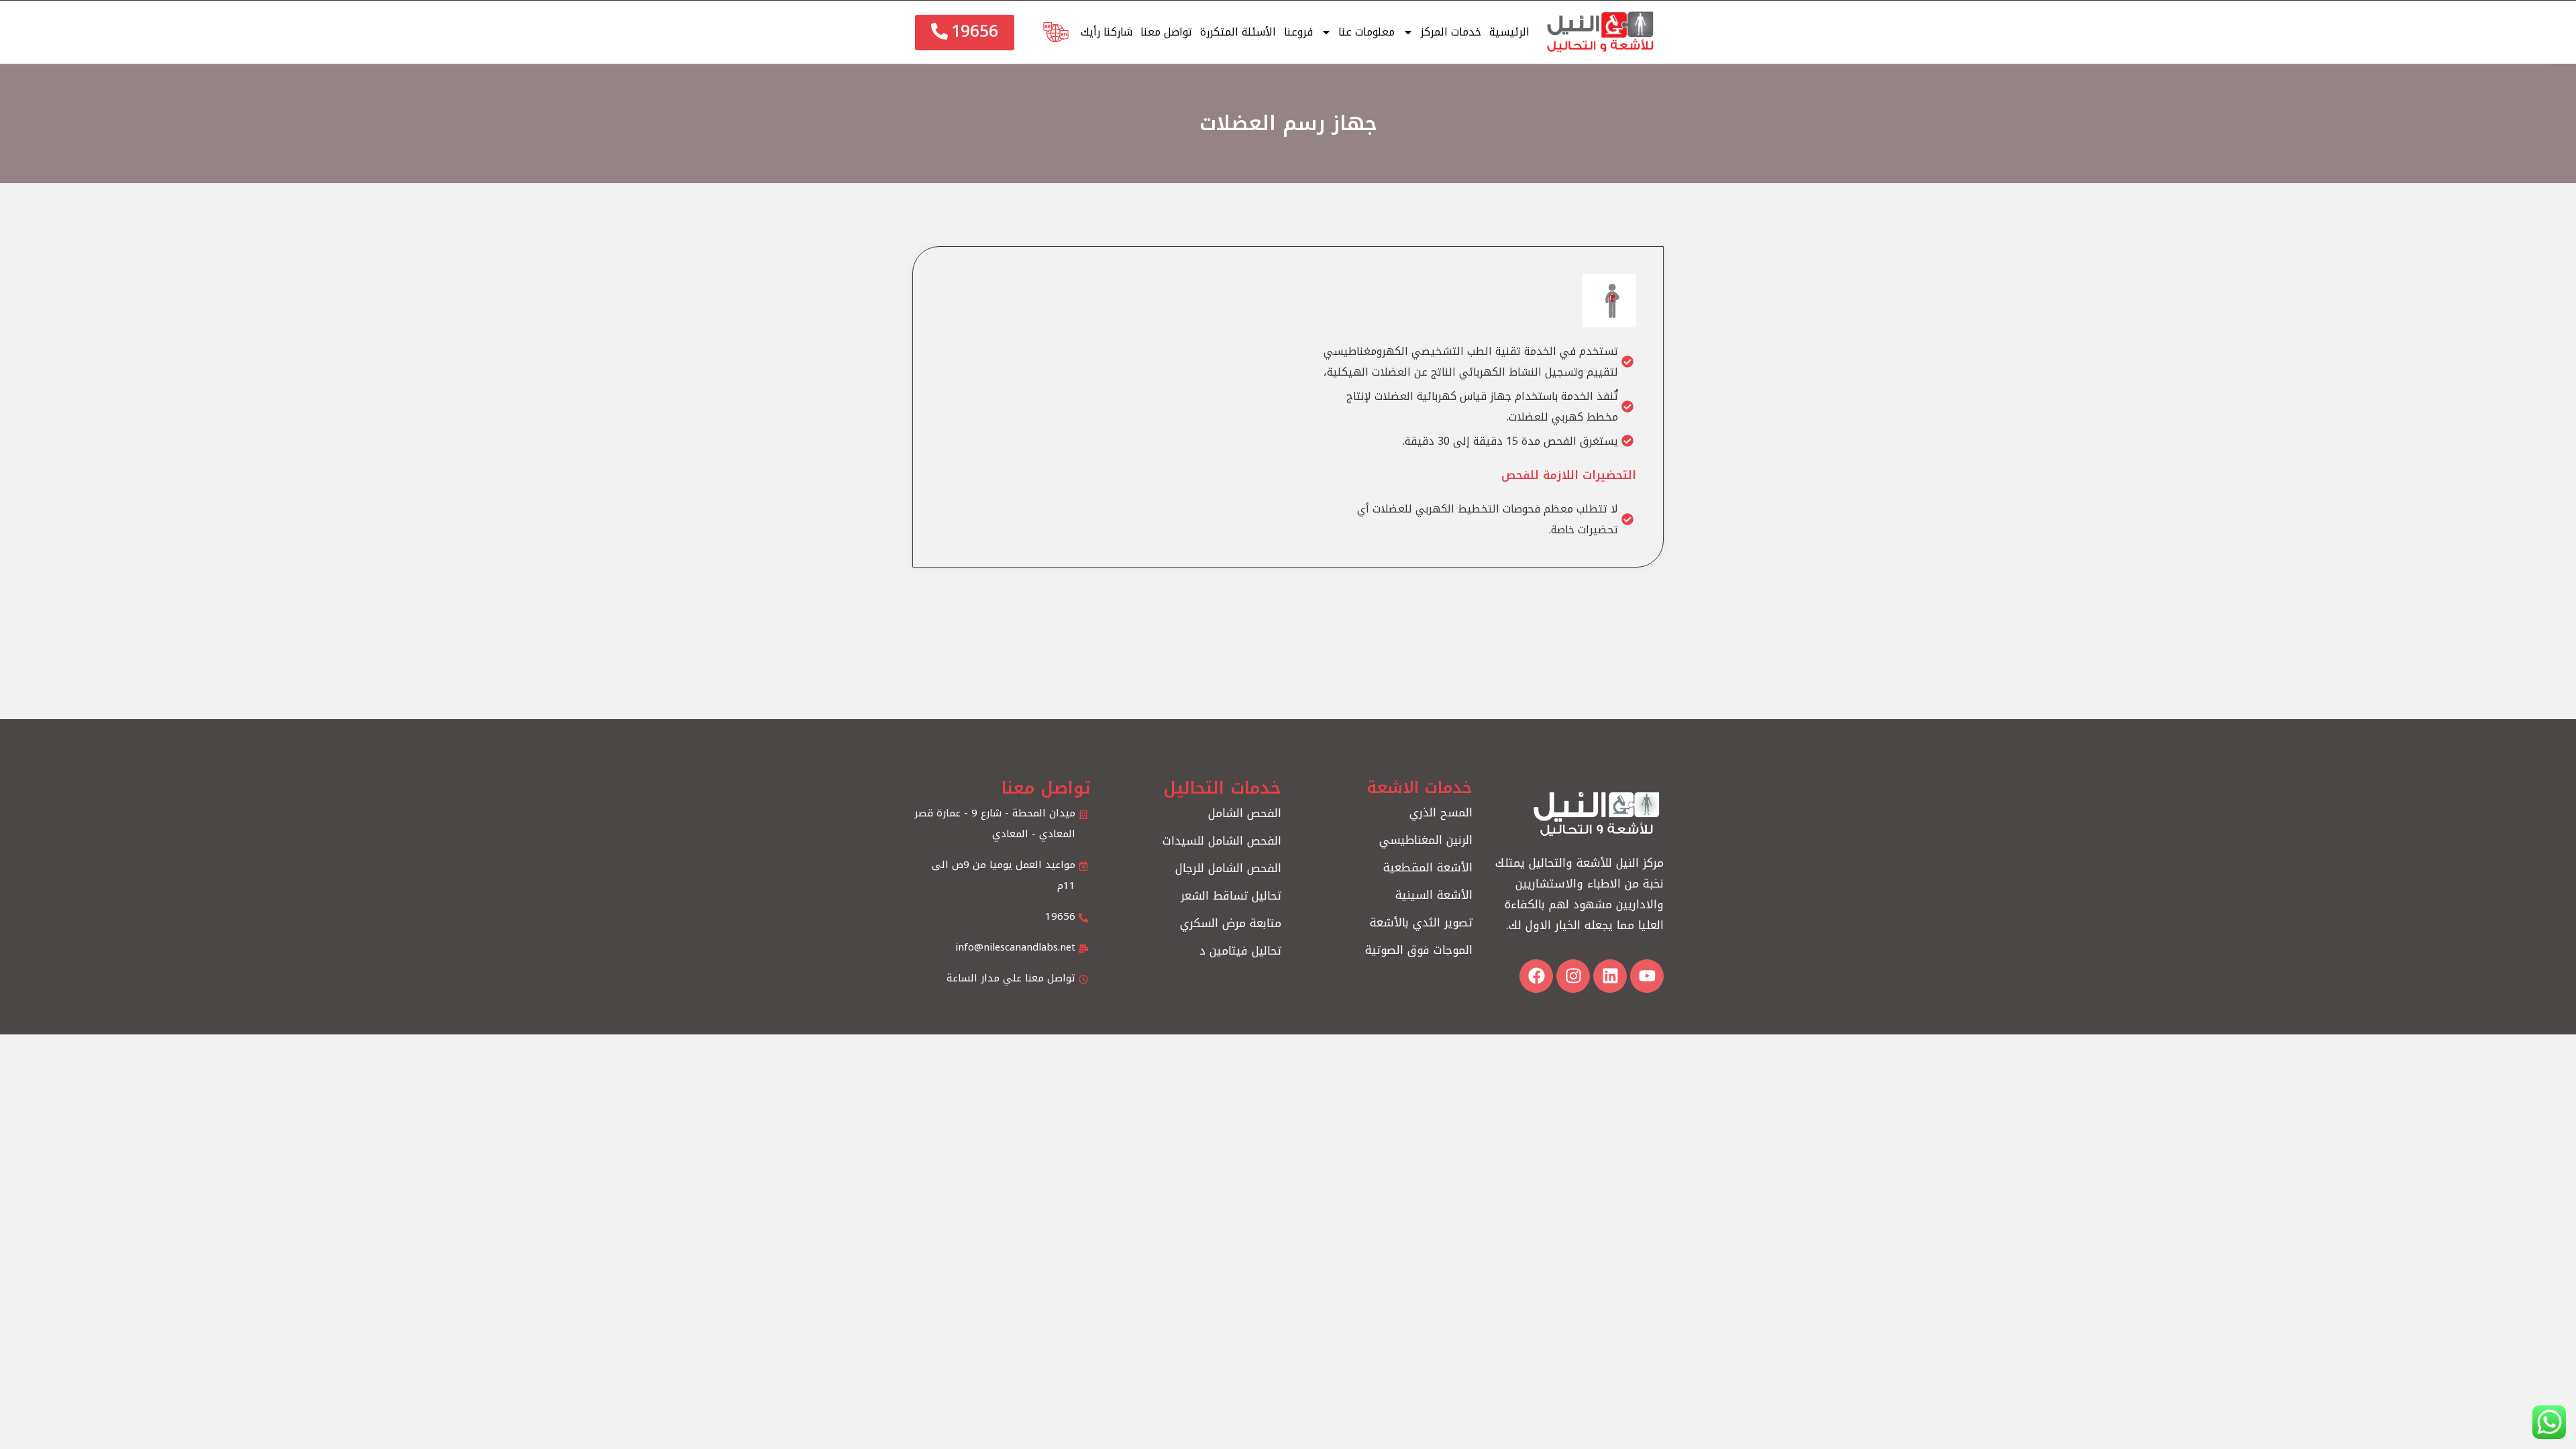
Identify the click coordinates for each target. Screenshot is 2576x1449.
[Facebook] (1536, 976)
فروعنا (1298, 32)
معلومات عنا (1366, 32)
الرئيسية (1509, 32)
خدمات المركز (1451, 32)
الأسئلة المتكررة (1238, 32)
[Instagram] (1573, 976)
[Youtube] (1647, 976)
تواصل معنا (1166, 32)
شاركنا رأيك (1107, 32)
